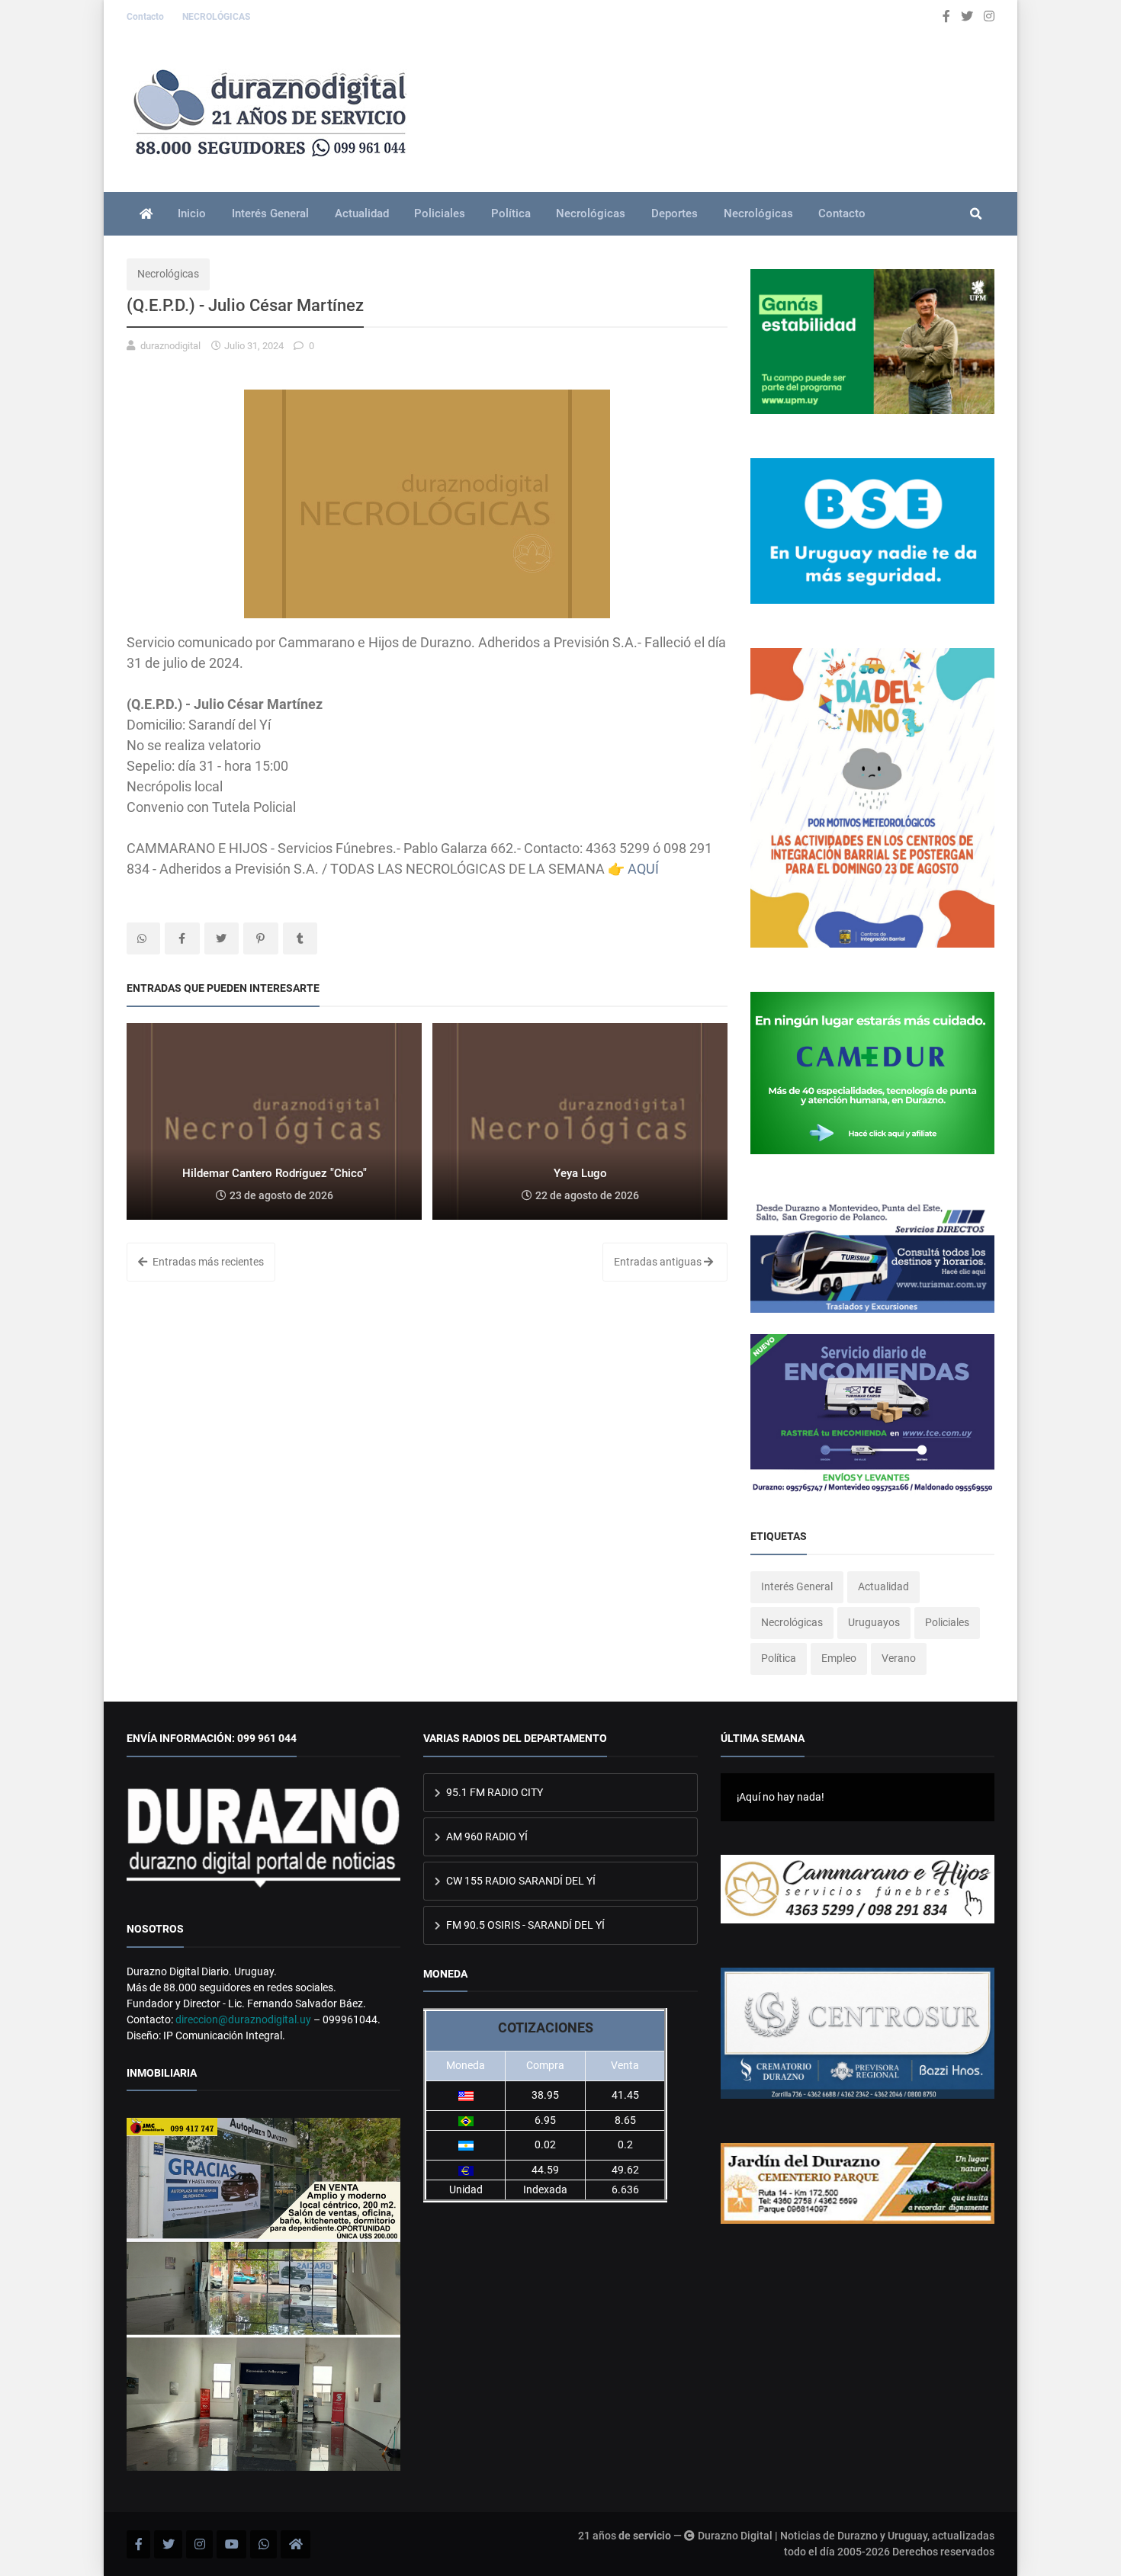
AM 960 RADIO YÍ (486, 1837)
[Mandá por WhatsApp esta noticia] (143, 938)
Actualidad (362, 213)
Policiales (440, 213)
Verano (899, 1658)
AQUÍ (643, 869)
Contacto (146, 17)
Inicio (192, 213)
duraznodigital (170, 346)
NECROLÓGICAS (216, 17)
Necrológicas (591, 213)
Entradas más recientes (207, 1262)
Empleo (839, 1658)
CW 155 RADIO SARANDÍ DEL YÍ (520, 1881)
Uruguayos (874, 1622)
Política (511, 213)
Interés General (270, 213)
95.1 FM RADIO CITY (493, 1792)
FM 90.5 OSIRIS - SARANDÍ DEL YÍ (524, 1925)
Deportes (675, 213)
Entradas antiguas (659, 1262)
